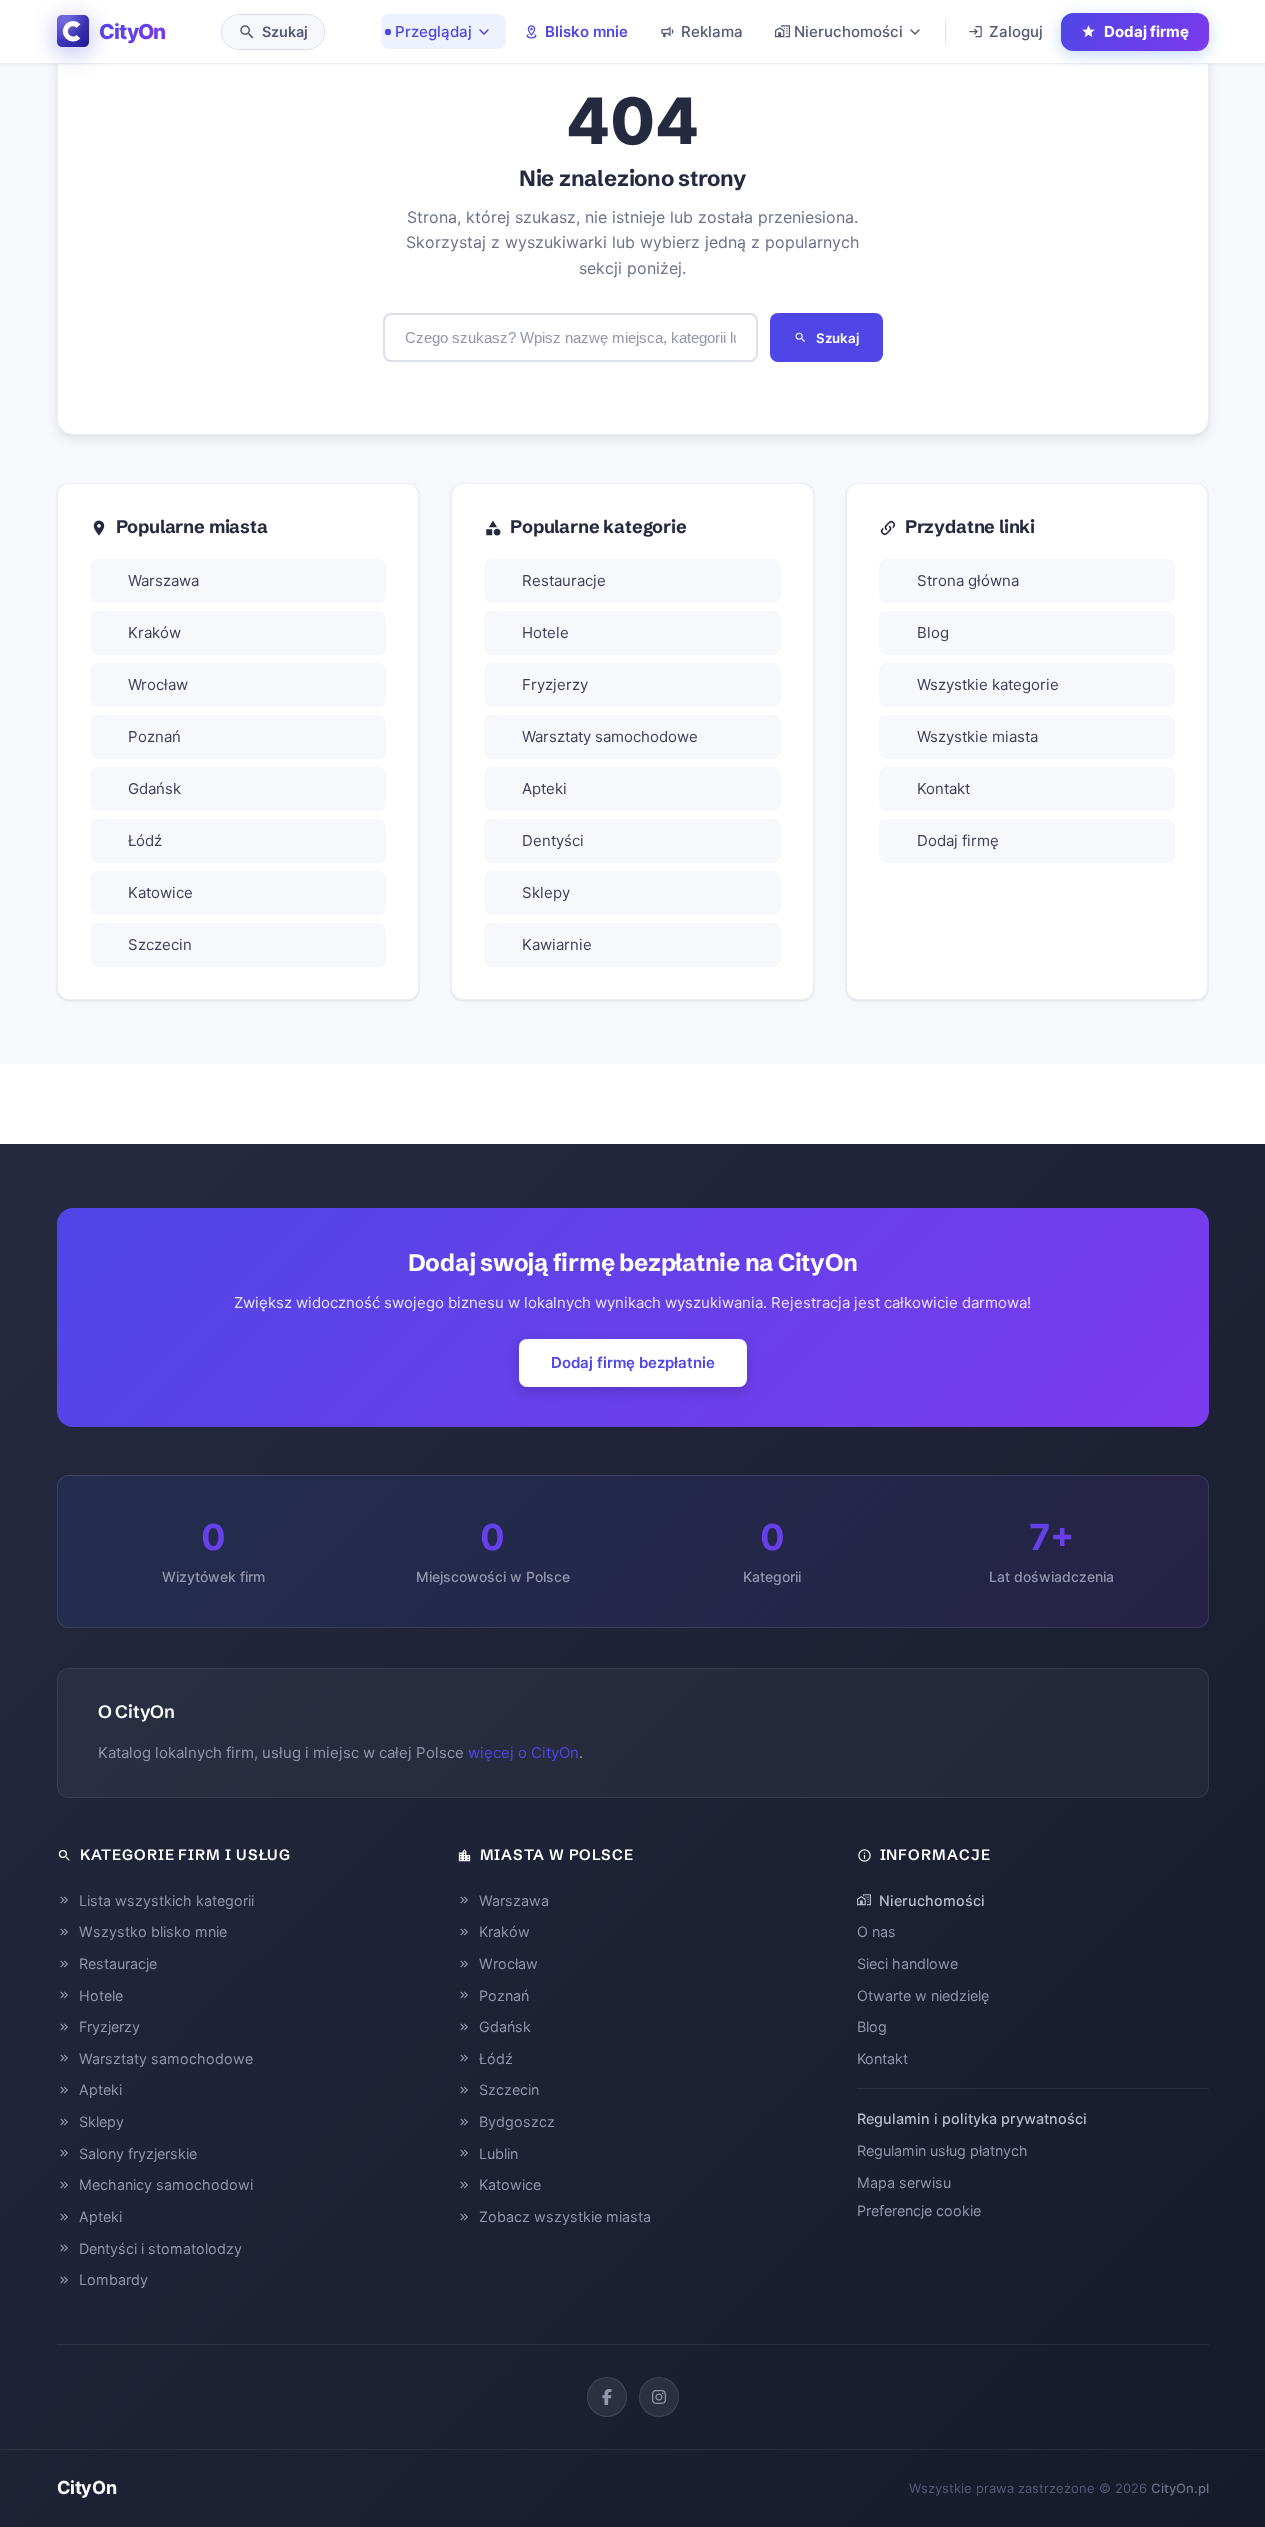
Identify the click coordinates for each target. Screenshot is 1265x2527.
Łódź (145, 840)
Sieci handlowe (907, 1963)
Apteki (544, 788)
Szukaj (837, 338)
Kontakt (943, 788)
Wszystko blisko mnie (153, 1931)
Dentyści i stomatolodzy (160, 2248)
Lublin (498, 2153)
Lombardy (113, 2279)
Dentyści (553, 840)
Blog (933, 632)
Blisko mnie (586, 31)
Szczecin (160, 944)
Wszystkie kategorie (988, 684)
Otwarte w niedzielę (923, 1995)
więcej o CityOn (523, 1752)
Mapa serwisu (904, 2182)
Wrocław (158, 684)
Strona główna (968, 580)
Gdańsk (154, 788)
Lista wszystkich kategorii (166, 1900)
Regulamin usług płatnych (942, 2150)
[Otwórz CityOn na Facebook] (607, 2397)
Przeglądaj (433, 31)
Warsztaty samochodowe (610, 736)
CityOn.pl (1180, 2488)
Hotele (545, 632)
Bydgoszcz (517, 2121)
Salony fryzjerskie (138, 2153)
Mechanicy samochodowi (166, 2184)
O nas (876, 1931)
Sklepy (546, 892)
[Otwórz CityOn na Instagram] (659, 2397)
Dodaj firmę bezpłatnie (633, 1362)
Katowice (160, 892)
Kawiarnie (557, 944)
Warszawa (163, 580)
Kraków (154, 632)
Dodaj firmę (958, 840)
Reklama (712, 31)
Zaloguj (1016, 31)
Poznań (154, 736)
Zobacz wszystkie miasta (565, 2216)
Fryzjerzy (555, 684)
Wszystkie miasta (977, 736)
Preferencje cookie (919, 2210)
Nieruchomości (848, 31)
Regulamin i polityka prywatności (972, 2118)
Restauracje (564, 580)
